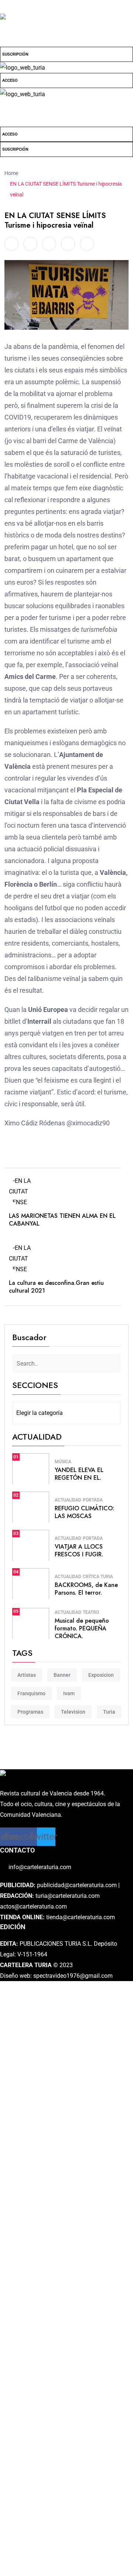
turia (109, 1712)
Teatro (91, 1612)
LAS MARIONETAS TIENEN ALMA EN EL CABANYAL (62, 1220)
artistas (27, 1675)
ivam (69, 1693)
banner (62, 1675)
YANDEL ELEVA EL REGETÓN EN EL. (79, 1474)
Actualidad (68, 1500)
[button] (66, 106)
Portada (93, 1500)
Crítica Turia (98, 1577)
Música (63, 1462)
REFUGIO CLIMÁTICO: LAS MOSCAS (84, 1512)
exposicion (101, 1675)
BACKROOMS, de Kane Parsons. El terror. (86, 1589)
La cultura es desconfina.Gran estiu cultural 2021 (56, 1287)
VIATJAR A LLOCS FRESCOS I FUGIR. (79, 1550)
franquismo (31, 1693)
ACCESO (10, 80)
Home (12, 173)
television (73, 1712)
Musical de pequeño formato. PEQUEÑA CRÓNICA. (82, 1628)
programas (30, 1712)
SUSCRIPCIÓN (15, 54)
